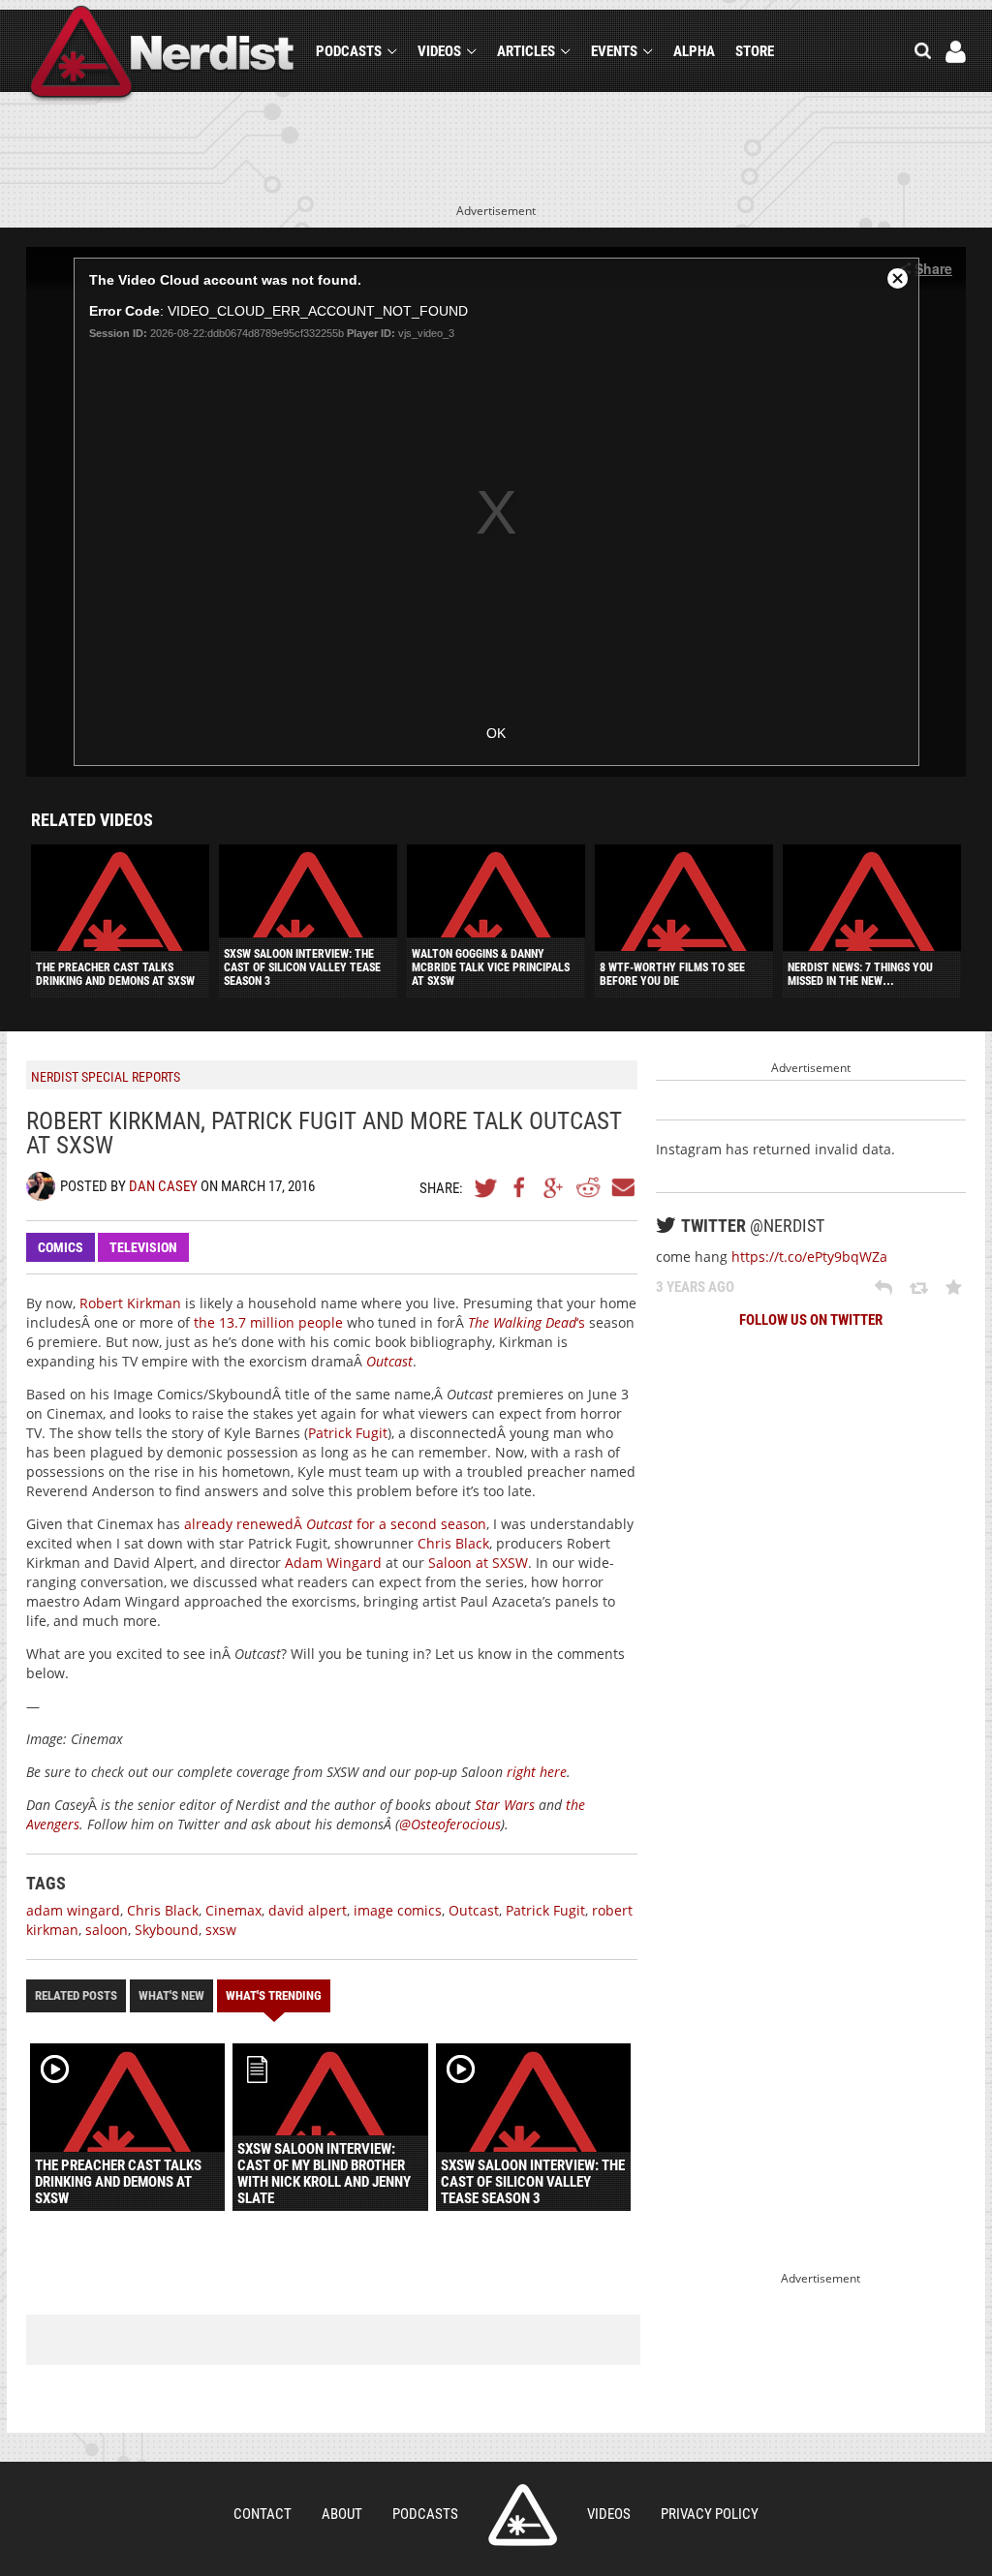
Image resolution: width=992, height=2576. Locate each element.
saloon (107, 1930)
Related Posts (76, 1995)
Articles (526, 51)
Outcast (389, 1361)
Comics (61, 1247)
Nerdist (162, 55)
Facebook (520, 1187)
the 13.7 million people (268, 1322)
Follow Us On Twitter (811, 1320)
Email (622, 1187)
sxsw (221, 1930)
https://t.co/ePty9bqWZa (809, 1257)
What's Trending (274, 1995)
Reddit (588, 1187)
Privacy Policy (710, 2514)
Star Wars (505, 1805)
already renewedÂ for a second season (335, 1524)
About (342, 2514)
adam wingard (73, 1910)
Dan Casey (163, 1186)
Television (143, 1247)
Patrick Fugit (348, 1433)
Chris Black (453, 1543)
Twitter (486, 1187)
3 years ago (695, 1287)
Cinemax (233, 1910)
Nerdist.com (523, 2515)
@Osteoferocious (450, 1824)
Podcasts (349, 51)
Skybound (167, 1930)
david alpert (308, 1910)
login (956, 52)
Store (755, 51)
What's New (171, 1995)
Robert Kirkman (130, 1303)
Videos (439, 51)
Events (614, 51)
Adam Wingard (333, 1563)
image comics (398, 1910)
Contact (263, 2514)
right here (537, 1772)
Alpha (694, 51)
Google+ (554, 1187)
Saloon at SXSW (478, 1563)
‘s (527, 1322)
